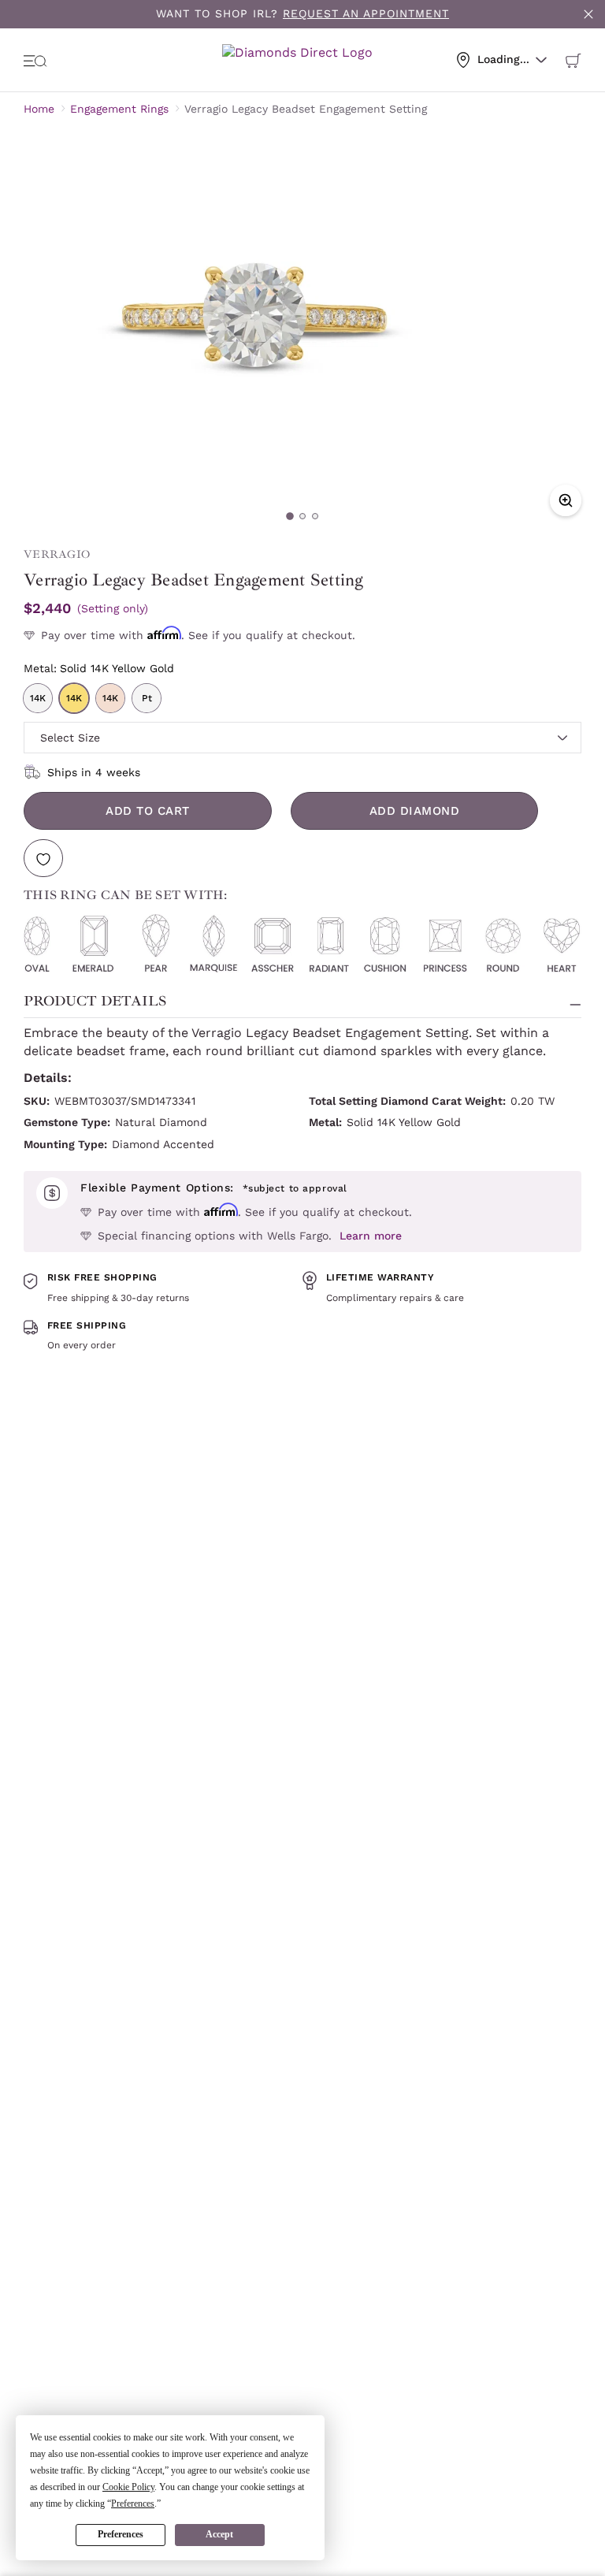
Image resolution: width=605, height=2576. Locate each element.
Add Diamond (415, 811)
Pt (147, 698)
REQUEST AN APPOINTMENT (366, 13)
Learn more (371, 1236)
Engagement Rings (119, 109)
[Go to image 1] (290, 516)
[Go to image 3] (315, 516)
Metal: (99, 668)
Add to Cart (148, 811)
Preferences (121, 2534)
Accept (219, 2534)
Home (39, 109)
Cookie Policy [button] (128, 2487)
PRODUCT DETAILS (95, 1001)
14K (38, 698)
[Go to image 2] (302, 516)
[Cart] (573, 60)
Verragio (57, 554)
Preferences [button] (133, 2504)
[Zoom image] (566, 500)
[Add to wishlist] (43, 858)
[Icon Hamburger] (35, 60)
